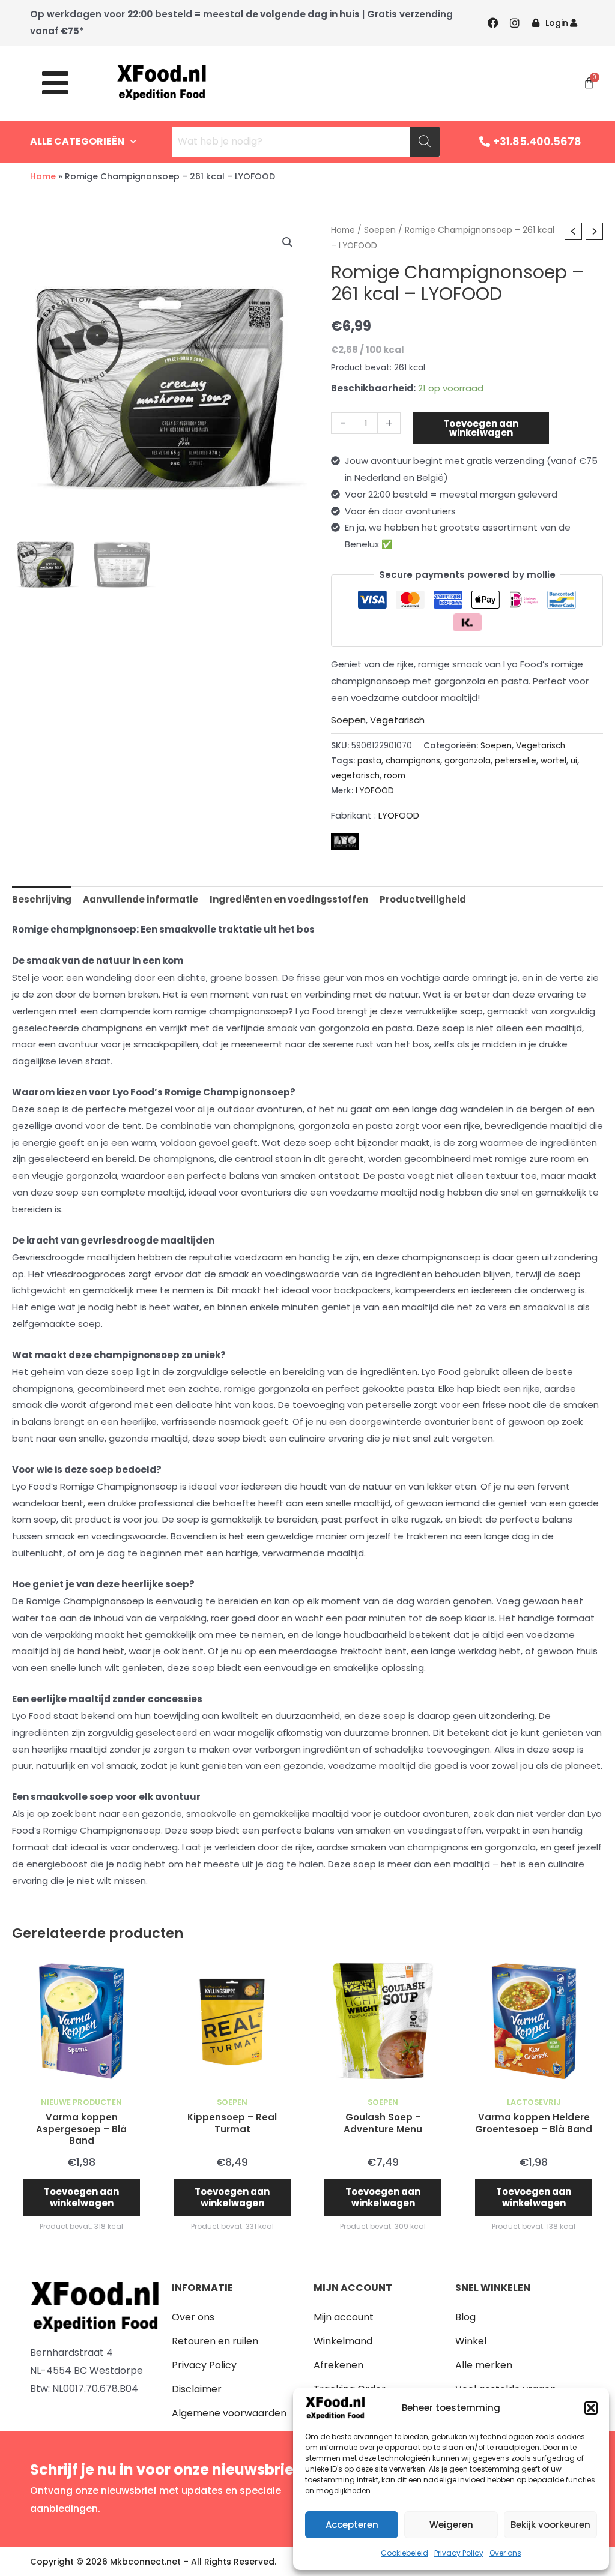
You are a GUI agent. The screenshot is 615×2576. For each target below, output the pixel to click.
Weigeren (451, 2525)
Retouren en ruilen (215, 2341)
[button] (591, 2408)
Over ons (505, 2553)
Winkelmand (343, 2341)
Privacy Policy (459, 2553)
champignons (413, 761)
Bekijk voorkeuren (550, 2525)
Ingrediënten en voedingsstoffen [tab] (289, 899)
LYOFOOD (375, 791)
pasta (369, 761)
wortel (553, 761)
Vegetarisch (397, 720)
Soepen (380, 230)
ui (574, 761)
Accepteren (352, 2525)
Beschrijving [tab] (42, 899)
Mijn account (344, 2317)
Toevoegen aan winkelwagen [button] (81, 2198)
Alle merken (484, 2365)
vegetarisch (355, 776)
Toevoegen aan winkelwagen (481, 428)
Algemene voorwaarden (229, 2413)
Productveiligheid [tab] (423, 899)
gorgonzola (468, 761)
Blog (465, 2317)
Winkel (471, 2341)
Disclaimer (197, 2389)
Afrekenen (338, 2365)
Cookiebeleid (404, 2553)
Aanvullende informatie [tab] (141, 899)
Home (43, 176)
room (395, 776)
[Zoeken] (425, 142)
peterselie (516, 761)
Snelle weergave (81, 2081)
